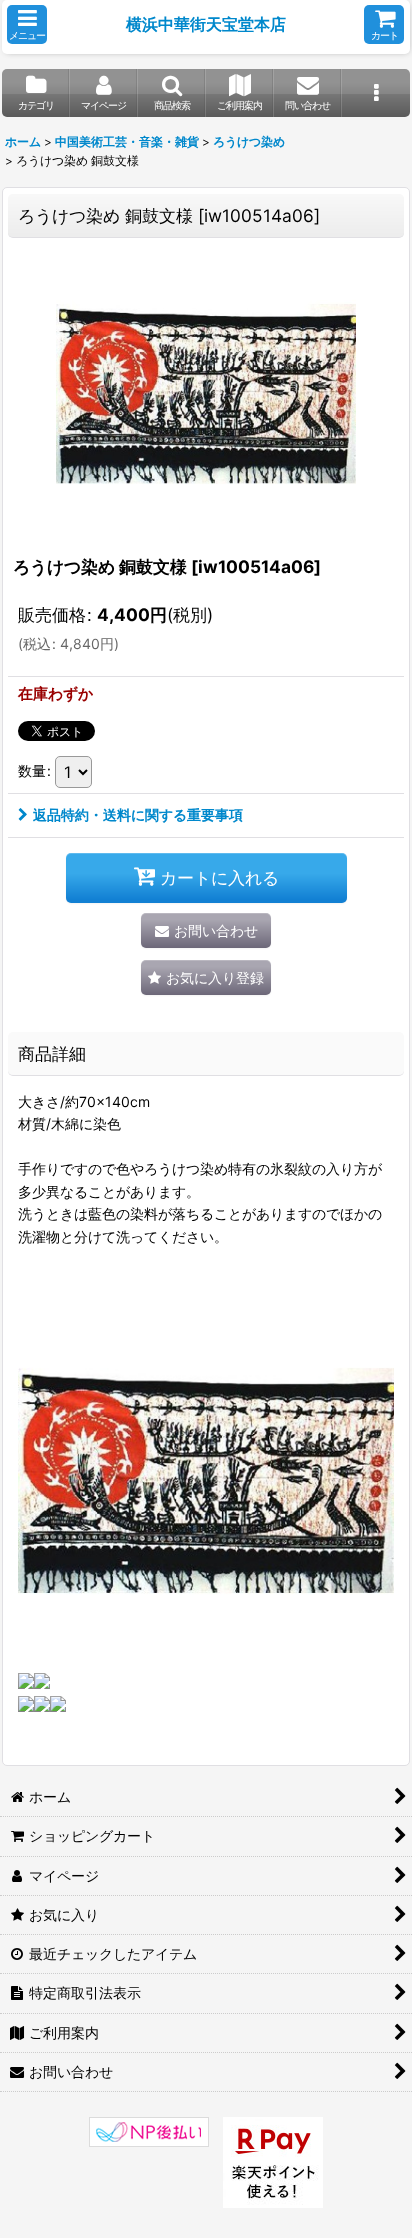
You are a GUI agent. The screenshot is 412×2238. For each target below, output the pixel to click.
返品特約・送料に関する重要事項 (138, 814)
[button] (27, 24)
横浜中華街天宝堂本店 (206, 24)
